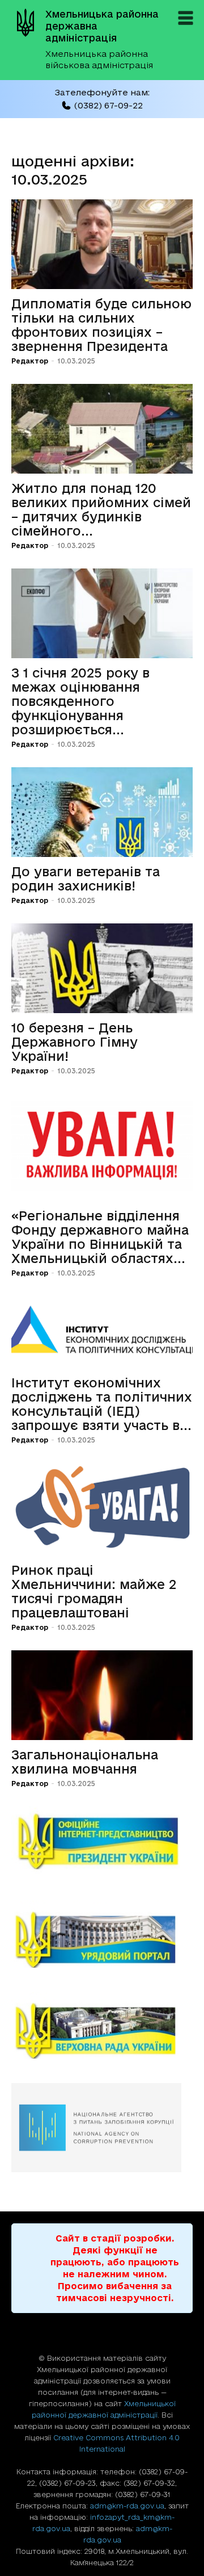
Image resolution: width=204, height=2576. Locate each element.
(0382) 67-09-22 (108, 105)
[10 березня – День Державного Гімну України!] (102, 968)
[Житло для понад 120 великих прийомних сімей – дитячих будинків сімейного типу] (102, 429)
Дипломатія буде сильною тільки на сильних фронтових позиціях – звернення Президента (101, 325)
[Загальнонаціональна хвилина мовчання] (102, 1695)
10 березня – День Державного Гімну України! (75, 1042)
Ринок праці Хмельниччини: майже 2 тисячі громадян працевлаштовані (94, 1591)
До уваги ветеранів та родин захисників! (86, 879)
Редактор (30, 361)
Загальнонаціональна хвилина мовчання (85, 1762)
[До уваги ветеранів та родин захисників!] (102, 812)
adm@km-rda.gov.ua (127, 2506)
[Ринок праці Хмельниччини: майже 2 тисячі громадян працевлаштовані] (102, 1509)
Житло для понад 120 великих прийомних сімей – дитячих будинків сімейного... (101, 509)
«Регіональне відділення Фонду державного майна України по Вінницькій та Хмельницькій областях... (100, 1237)
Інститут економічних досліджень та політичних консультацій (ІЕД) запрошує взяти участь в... (102, 1404)
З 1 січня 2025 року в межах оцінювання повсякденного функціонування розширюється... (80, 701)
